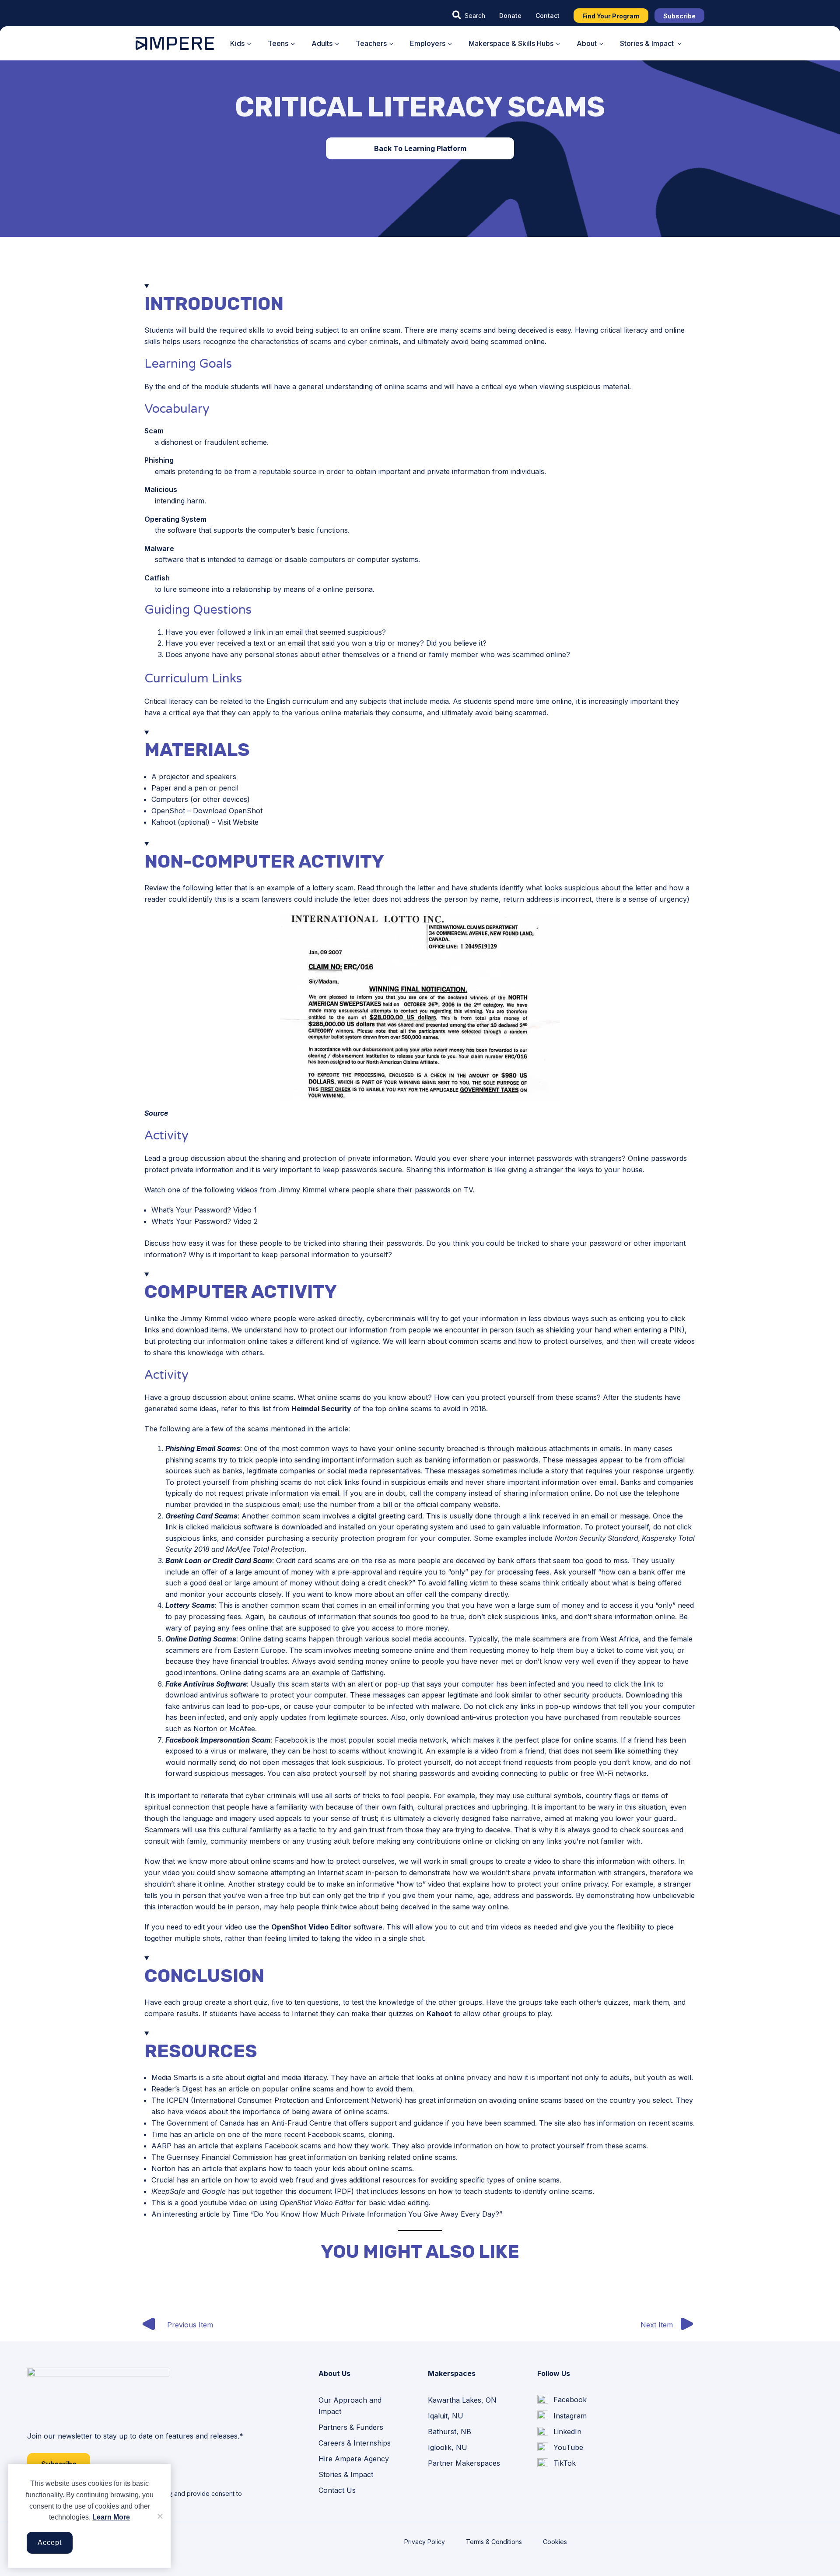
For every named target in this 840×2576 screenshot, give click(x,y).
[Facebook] (562, 2400)
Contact (548, 16)
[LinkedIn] (559, 2432)
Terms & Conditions (494, 2542)
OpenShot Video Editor (311, 1927)
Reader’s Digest (177, 2089)
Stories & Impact (346, 2474)
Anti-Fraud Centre (301, 2123)
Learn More (111, 2517)
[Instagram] (562, 2416)
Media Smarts (174, 2077)
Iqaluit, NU (446, 2416)
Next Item (657, 2325)
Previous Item (190, 2325)
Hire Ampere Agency (354, 2459)
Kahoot (439, 2014)
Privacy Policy (425, 2542)
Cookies (555, 2542)
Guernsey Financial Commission (220, 2157)
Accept (50, 2543)
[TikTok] (556, 2464)
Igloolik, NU (448, 2447)
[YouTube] (560, 2448)
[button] (469, 15)
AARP (161, 2146)
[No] (160, 2516)
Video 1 (245, 1210)
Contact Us (337, 2490)
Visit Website (238, 822)
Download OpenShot (228, 811)
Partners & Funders (351, 2427)
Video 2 (245, 1221)
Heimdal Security (321, 1409)
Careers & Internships (355, 2443)
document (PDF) (326, 2191)
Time (159, 2134)
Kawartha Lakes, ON (462, 2400)
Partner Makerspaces (464, 2463)
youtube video (223, 2203)
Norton (163, 2168)
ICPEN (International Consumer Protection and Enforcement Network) (285, 2100)
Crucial (163, 2180)
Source (156, 1113)
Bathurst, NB (450, 2432)
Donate (510, 16)
